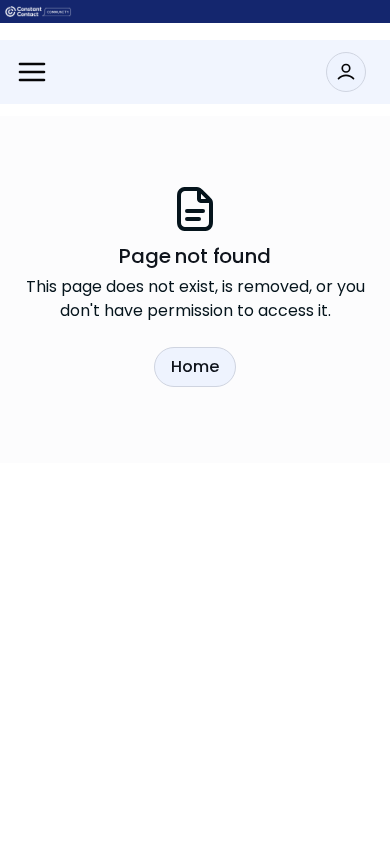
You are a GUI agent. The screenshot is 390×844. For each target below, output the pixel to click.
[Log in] (346, 72)
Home (195, 366)
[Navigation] (32, 72)
